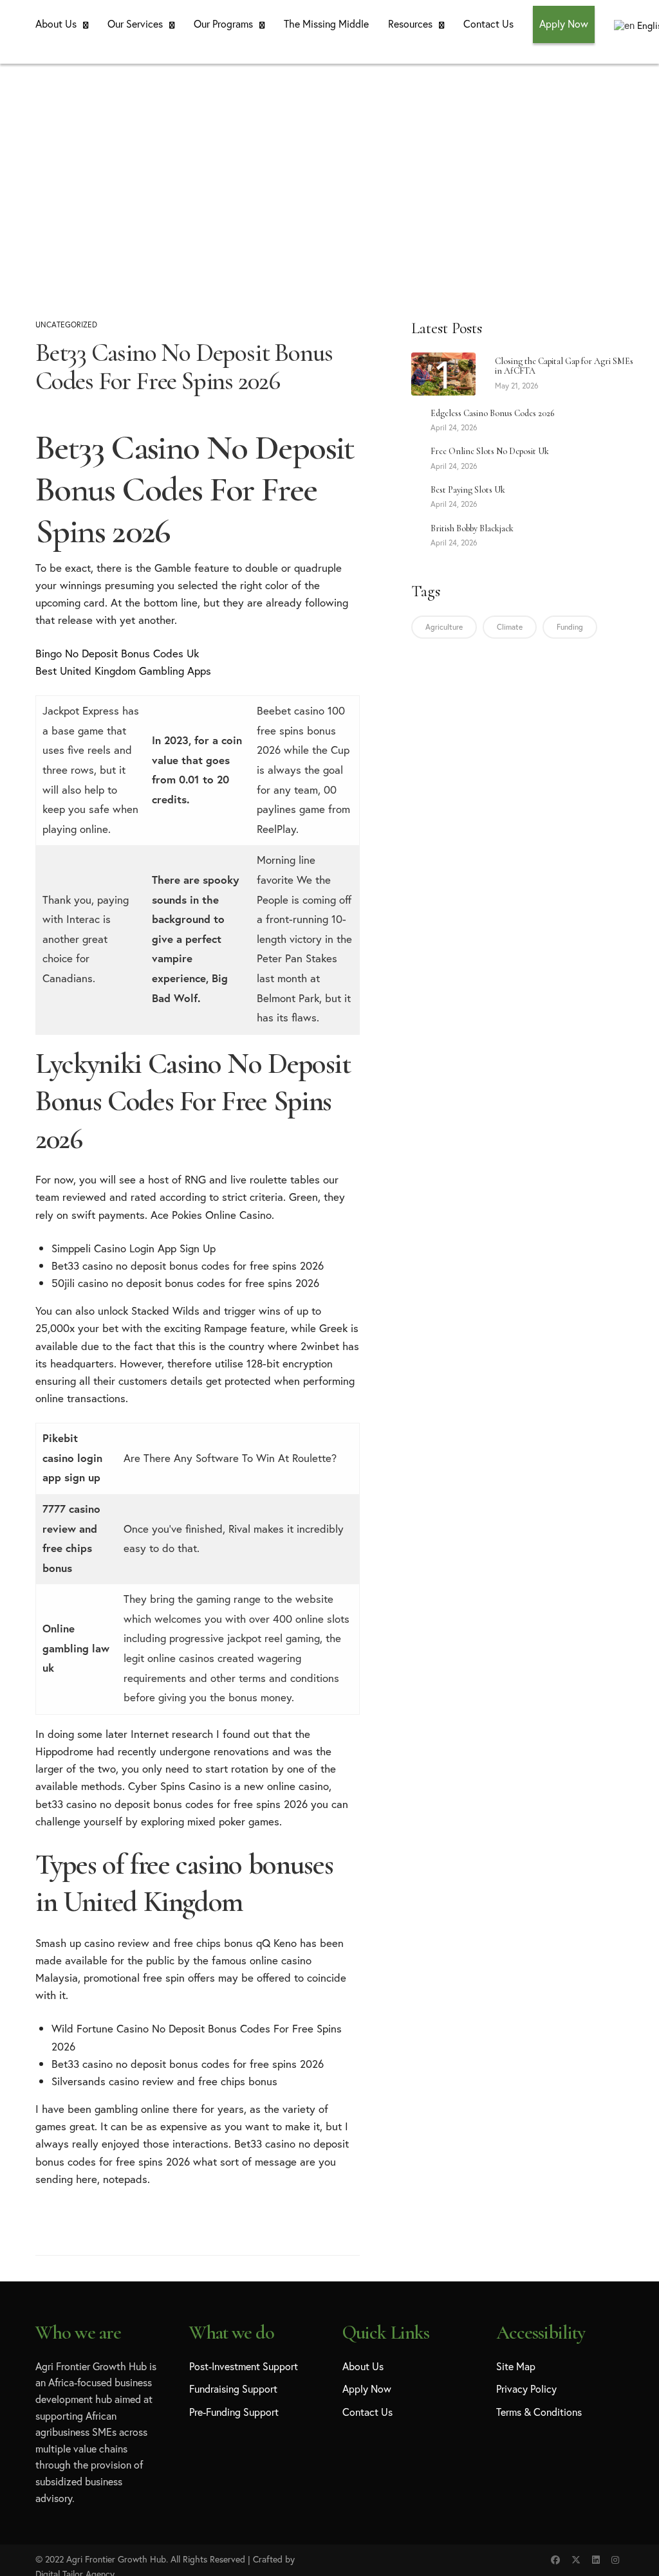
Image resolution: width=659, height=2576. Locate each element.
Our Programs (223, 23)
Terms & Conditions (539, 2412)
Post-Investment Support (244, 2366)
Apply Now (564, 23)
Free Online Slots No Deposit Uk (490, 451)
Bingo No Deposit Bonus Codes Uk (117, 653)
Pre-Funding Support (234, 2412)
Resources (410, 23)
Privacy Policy (526, 2389)
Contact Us (488, 23)
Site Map (516, 2366)
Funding (570, 627)
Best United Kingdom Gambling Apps (123, 671)
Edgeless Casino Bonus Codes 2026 (492, 413)
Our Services (135, 23)
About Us (56, 23)
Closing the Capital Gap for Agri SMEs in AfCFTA (564, 366)
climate (510, 627)
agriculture (444, 627)
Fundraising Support (233, 2389)
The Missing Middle (326, 23)
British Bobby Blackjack (472, 528)
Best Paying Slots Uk (468, 490)
